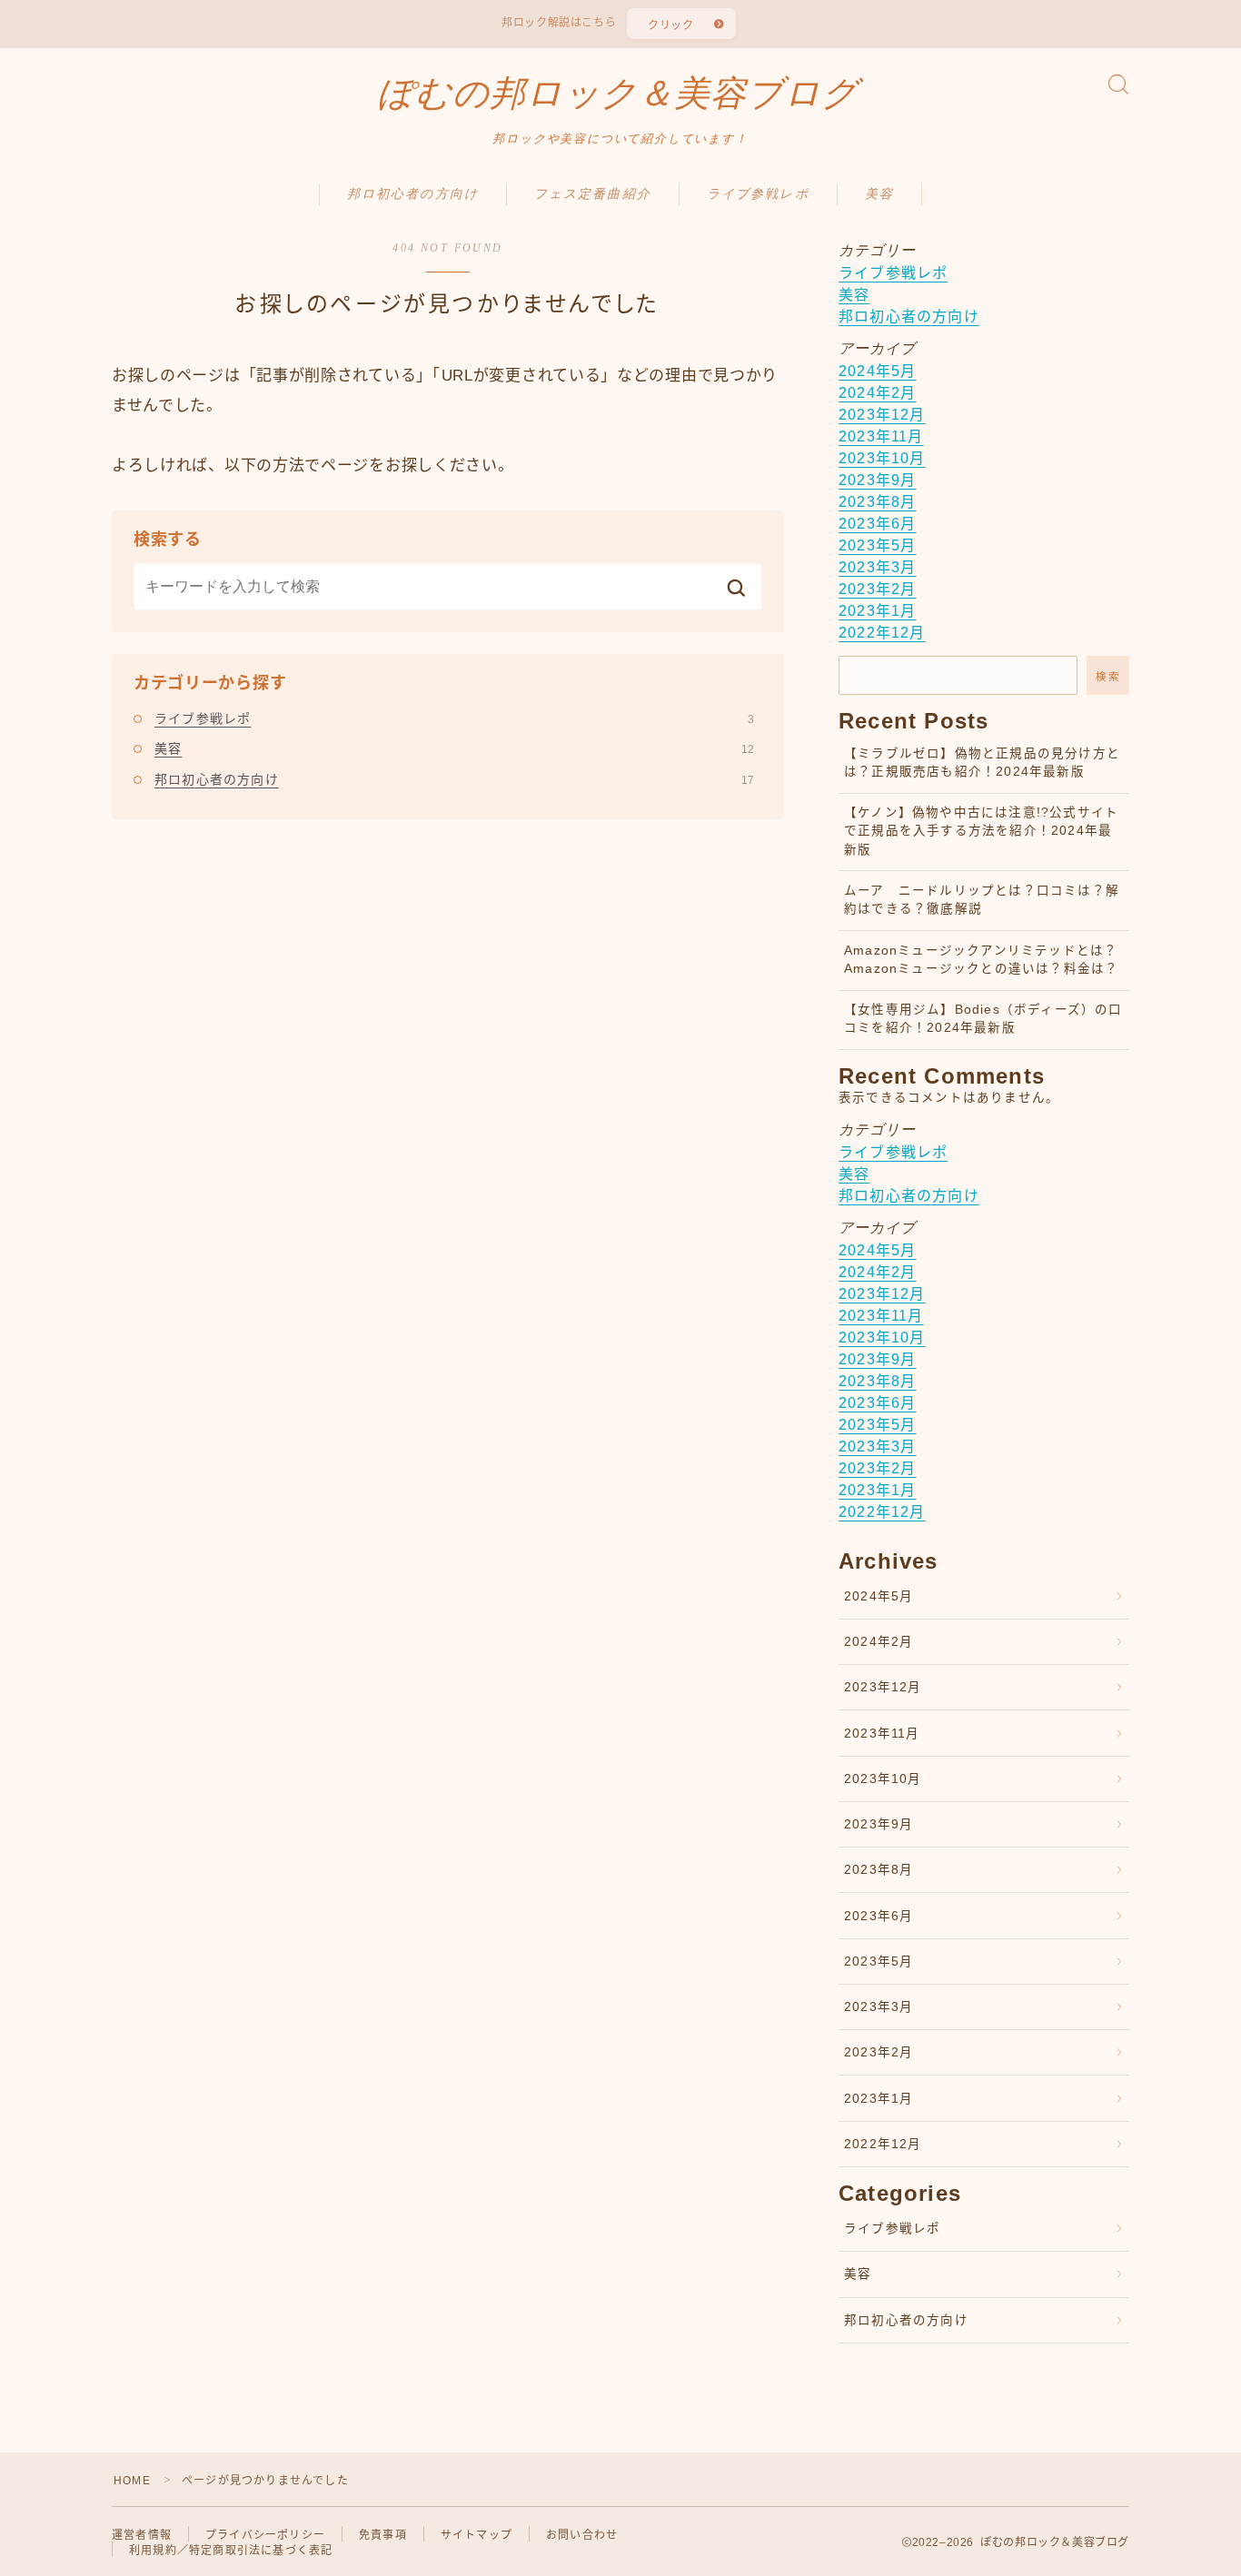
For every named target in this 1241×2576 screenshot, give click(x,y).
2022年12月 (882, 633)
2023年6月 (877, 524)
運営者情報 (142, 2535)
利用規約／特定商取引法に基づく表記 (231, 2551)
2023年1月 (877, 611)
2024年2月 (877, 393)
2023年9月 (877, 480)
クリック (670, 25)
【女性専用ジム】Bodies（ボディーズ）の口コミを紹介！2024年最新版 (983, 1019)
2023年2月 (877, 589)
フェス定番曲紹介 (593, 194)
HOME (132, 2481)
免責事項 (383, 2535)
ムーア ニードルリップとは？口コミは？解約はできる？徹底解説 (982, 900)
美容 (879, 194)
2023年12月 (882, 415)
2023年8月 (877, 502)
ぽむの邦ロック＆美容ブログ (618, 94)
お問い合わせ (582, 2535)
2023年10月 (882, 458)
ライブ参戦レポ (758, 194)
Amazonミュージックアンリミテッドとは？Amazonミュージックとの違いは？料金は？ (981, 960)
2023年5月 (877, 545)
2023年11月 (881, 436)
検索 (1108, 676)
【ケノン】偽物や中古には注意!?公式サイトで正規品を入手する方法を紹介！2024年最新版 (981, 831)
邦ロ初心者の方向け (413, 194)
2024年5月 (877, 371)
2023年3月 (877, 567)
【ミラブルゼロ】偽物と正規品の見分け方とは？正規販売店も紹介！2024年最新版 (982, 763)
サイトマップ (477, 2535)
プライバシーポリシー (265, 2535)
